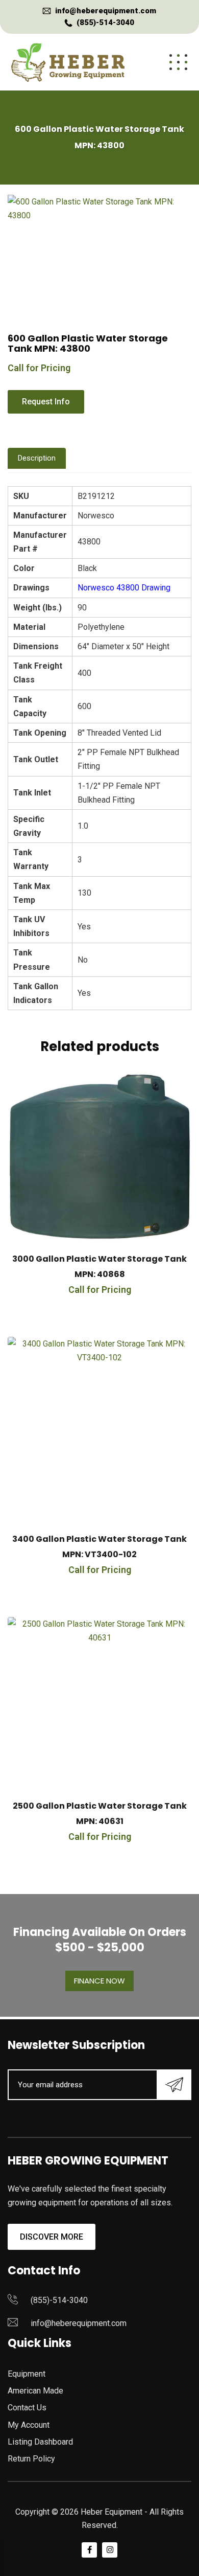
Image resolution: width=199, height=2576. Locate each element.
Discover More (52, 2237)
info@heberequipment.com (106, 11)
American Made (35, 2391)
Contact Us (27, 2408)
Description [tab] (37, 458)
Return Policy (31, 2459)
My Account (29, 2425)
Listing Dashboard (40, 2442)
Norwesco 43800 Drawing (124, 588)
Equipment (27, 2374)
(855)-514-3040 (105, 22)
